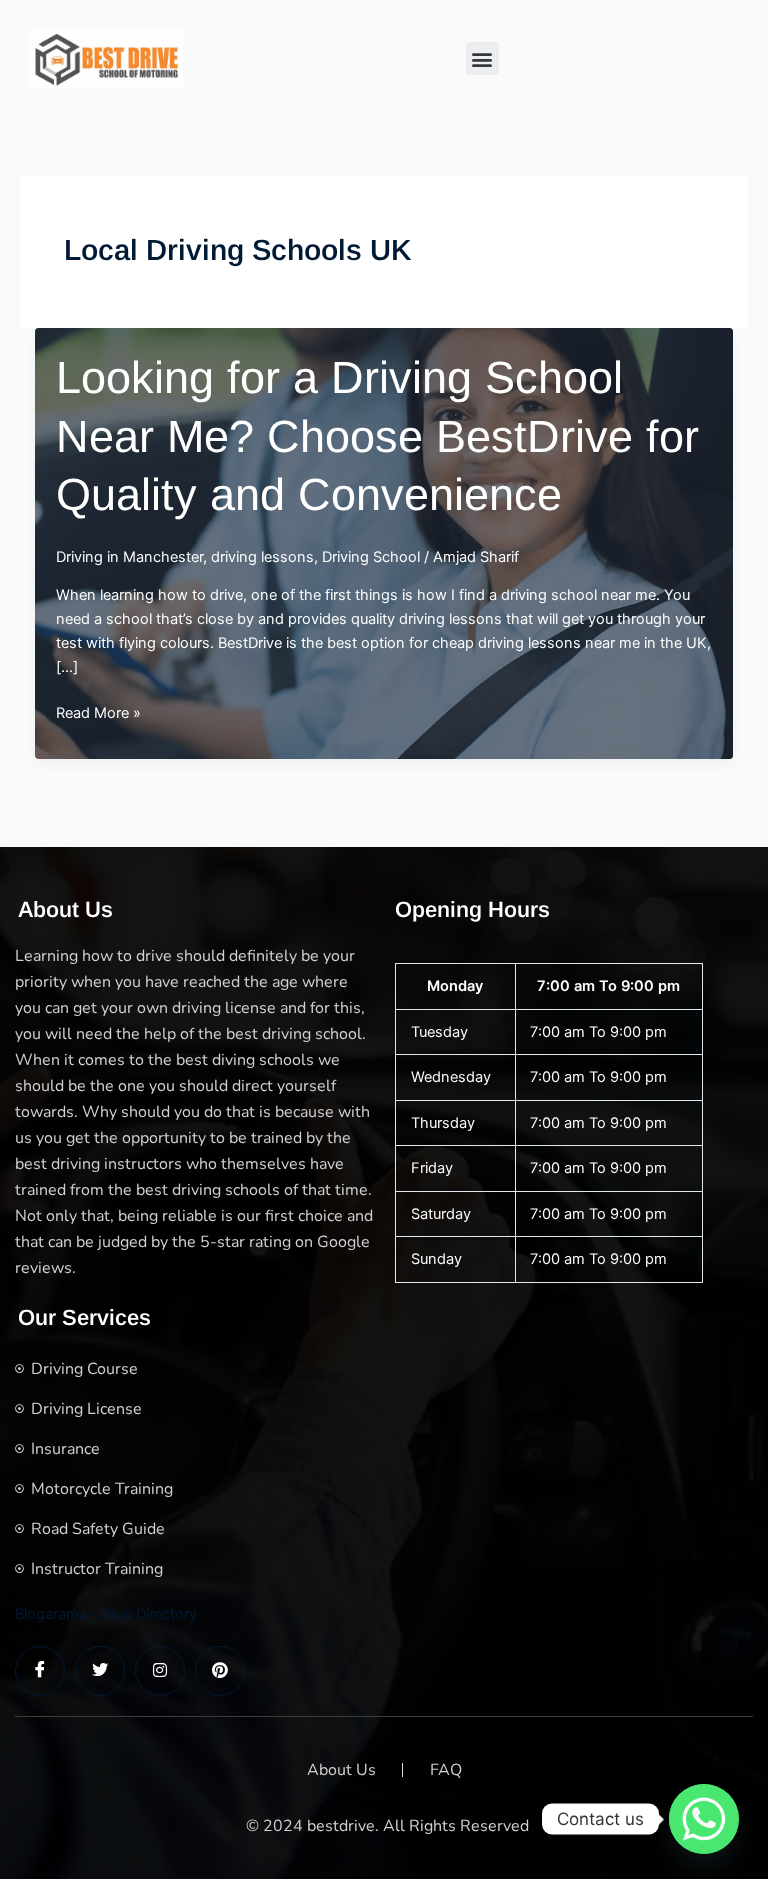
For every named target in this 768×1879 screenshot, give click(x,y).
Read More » (98, 714)
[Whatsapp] (704, 1819)
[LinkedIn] (160, 1671)
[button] (482, 58)
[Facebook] (40, 1671)
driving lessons (262, 557)
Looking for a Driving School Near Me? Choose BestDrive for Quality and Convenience (377, 436)
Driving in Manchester (129, 557)
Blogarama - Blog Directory (106, 1614)
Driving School (371, 557)
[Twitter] (100, 1671)
